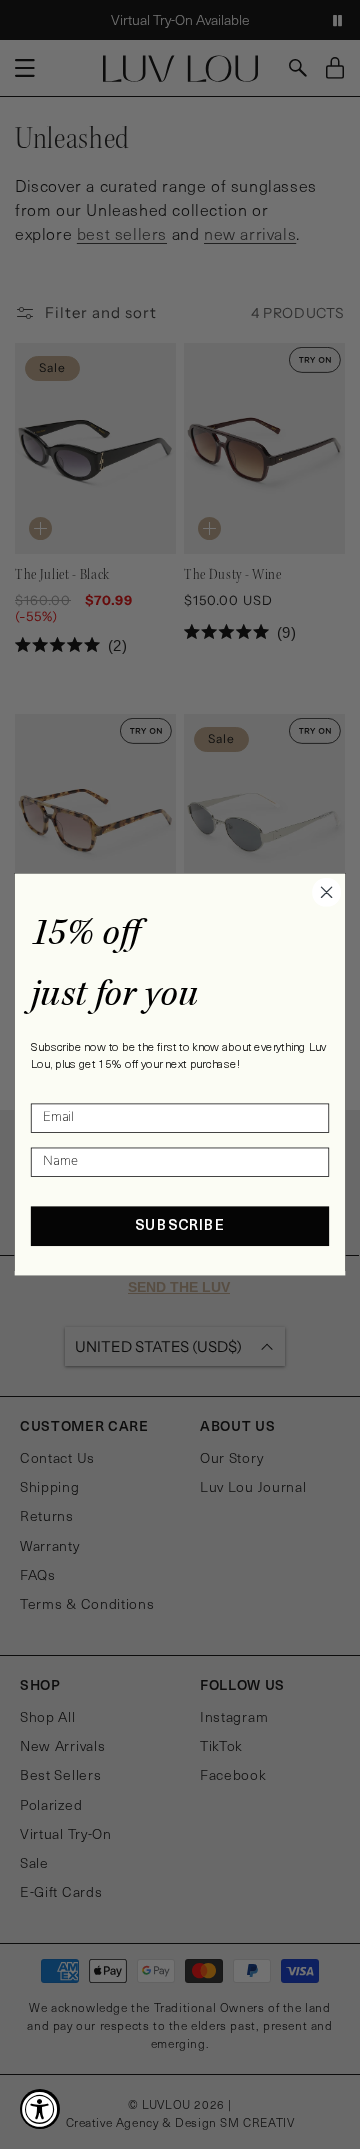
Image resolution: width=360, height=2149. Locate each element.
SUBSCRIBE (180, 1226)
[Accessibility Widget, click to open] (40, 2109)
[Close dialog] (327, 892)
